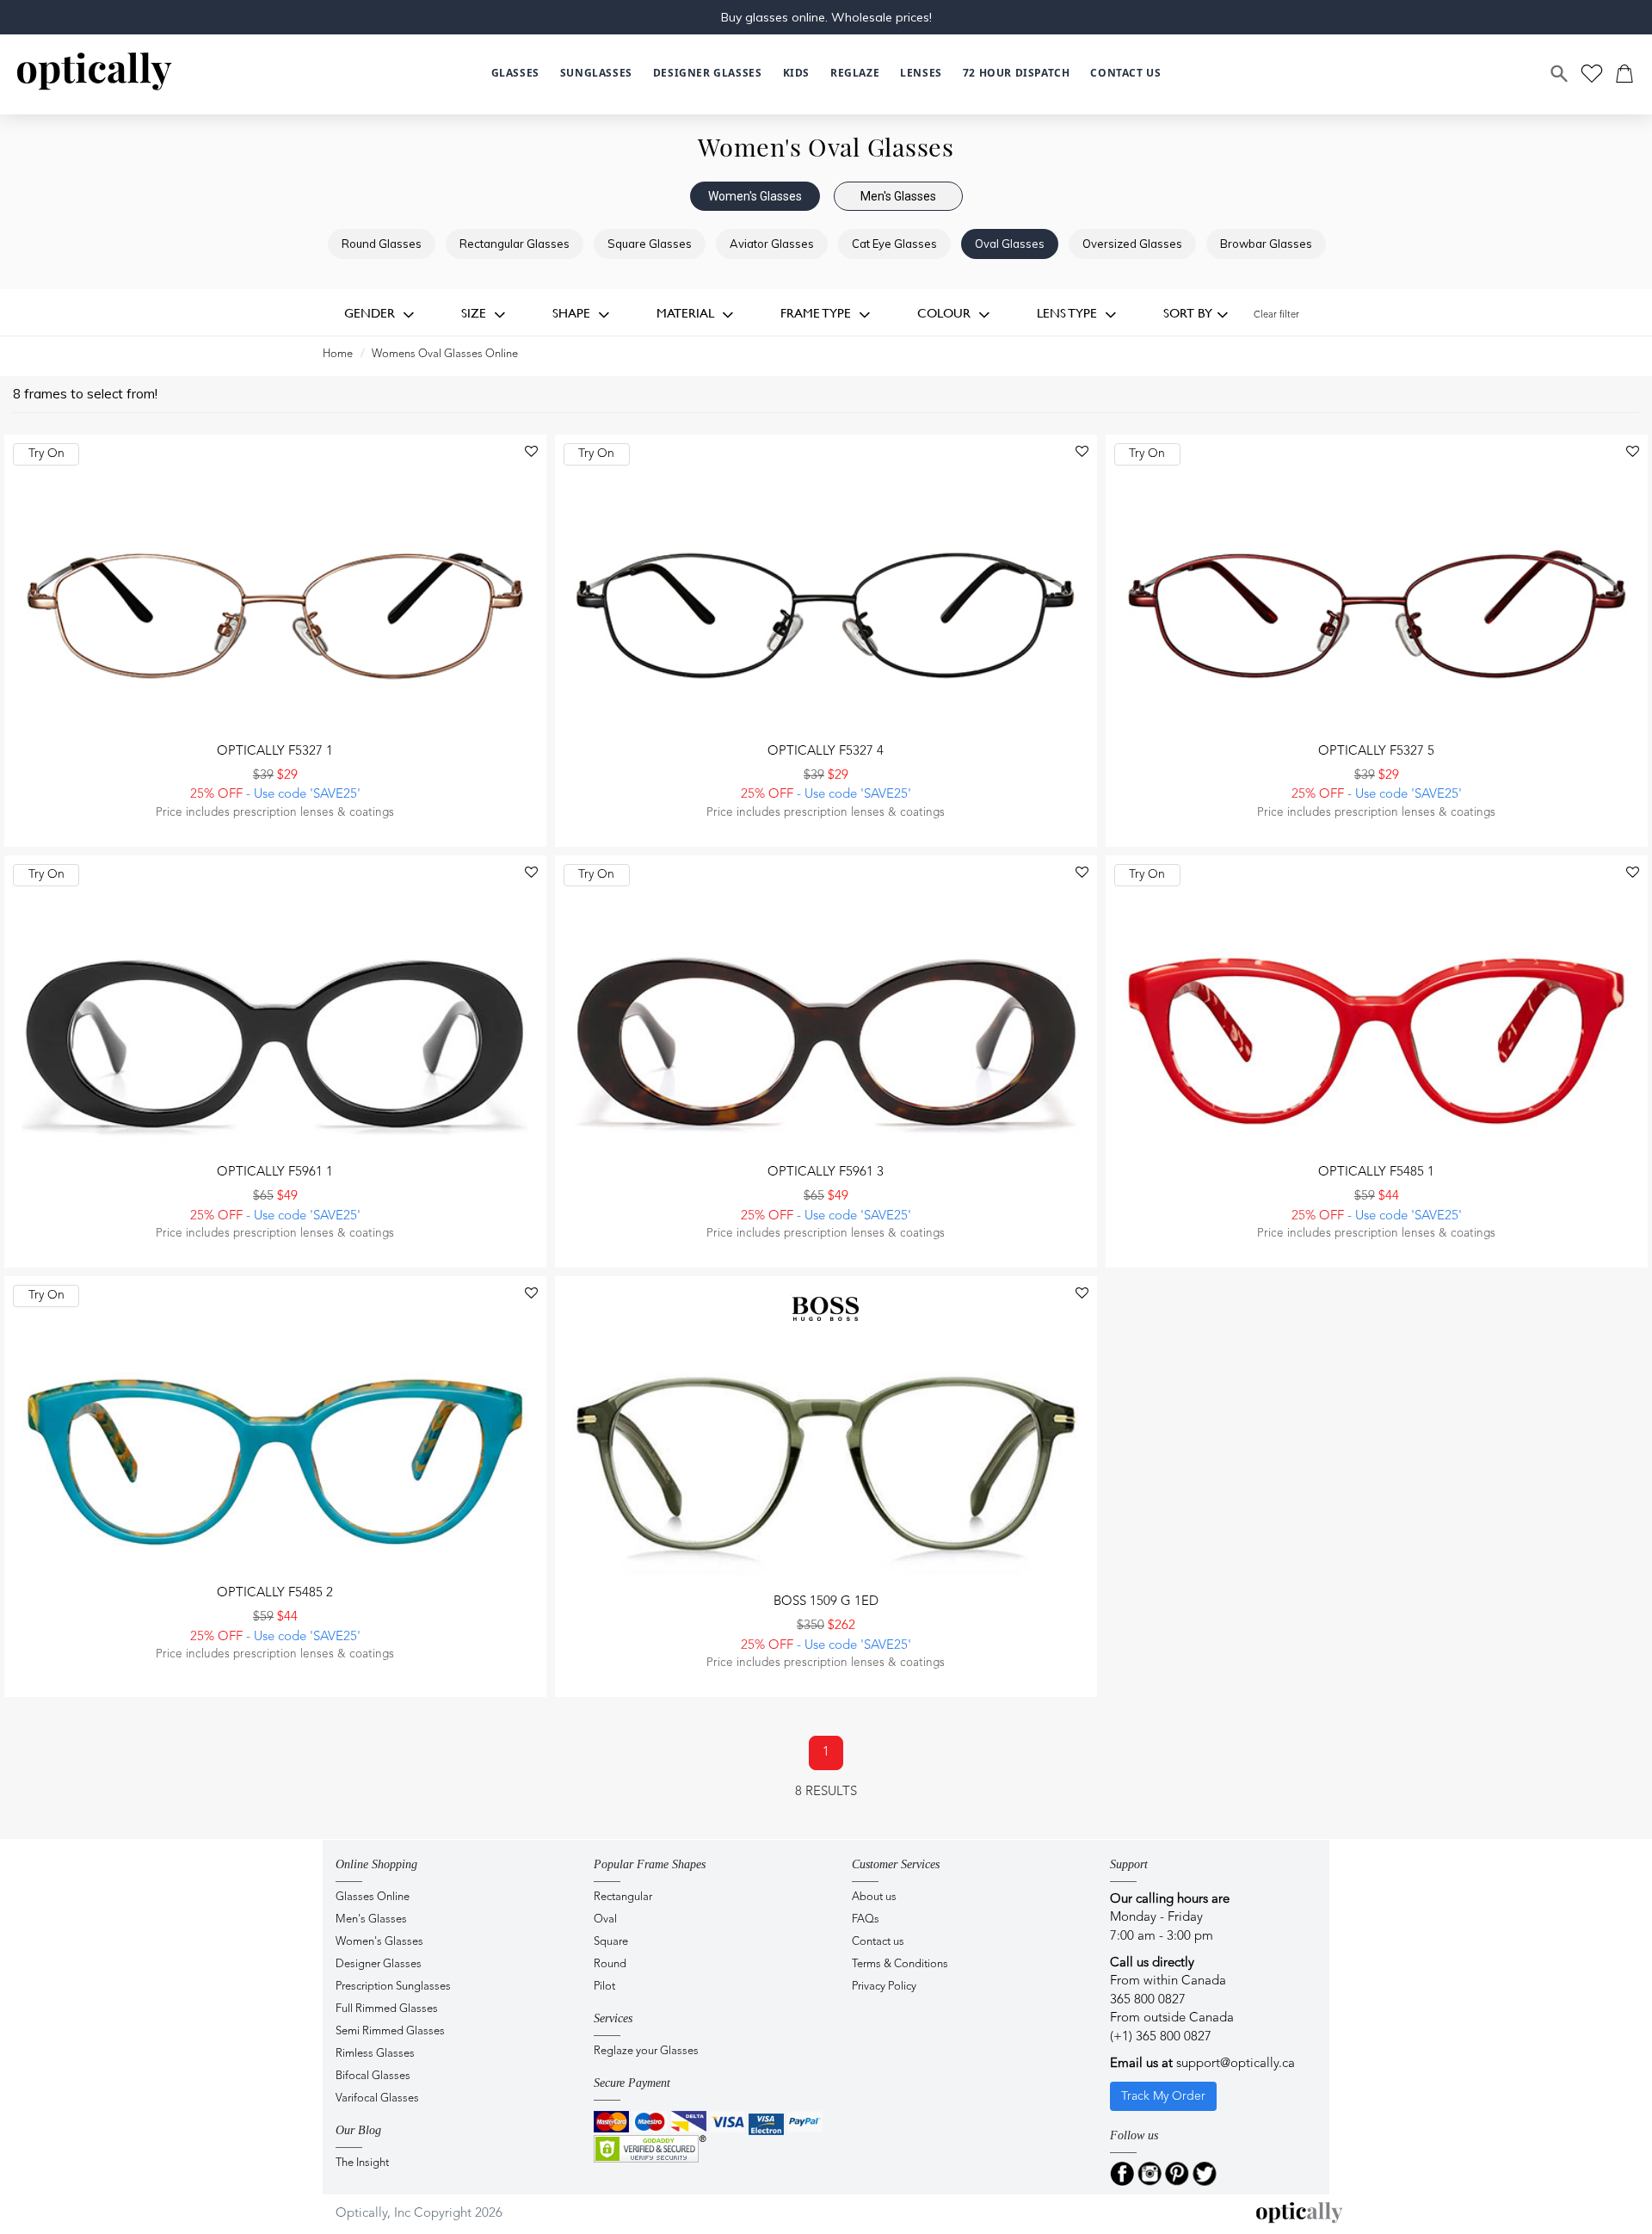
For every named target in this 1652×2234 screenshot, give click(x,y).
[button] (796, 74)
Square (611, 1942)
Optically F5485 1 (1376, 1173)
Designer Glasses (379, 1964)
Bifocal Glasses (373, 2076)
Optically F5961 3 (826, 1173)
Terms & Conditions (900, 1964)
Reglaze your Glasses (646, 2051)
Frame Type (817, 313)
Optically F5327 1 (275, 752)
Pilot (604, 1987)
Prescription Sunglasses (393, 1987)
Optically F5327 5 (1376, 752)
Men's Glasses (898, 196)
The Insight (362, 2163)
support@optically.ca (1236, 2064)
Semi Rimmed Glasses (390, 2031)
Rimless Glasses (375, 2054)
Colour (946, 313)
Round (610, 1964)
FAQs (866, 1919)
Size (475, 313)
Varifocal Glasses (377, 2098)
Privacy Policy (884, 1987)
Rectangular (623, 1897)
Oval (605, 1919)
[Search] (1560, 74)
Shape (573, 313)
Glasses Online (373, 1897)
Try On (46, 454)
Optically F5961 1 (275, 1173)
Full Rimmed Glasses (387, 2009)
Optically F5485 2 (275, 1593)
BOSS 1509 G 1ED (826, 1602)
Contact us (878, 1942)
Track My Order (1163, 2096)
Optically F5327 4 (826, 752)
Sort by (1188, 313)
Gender (371, 313)
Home (338, 354)
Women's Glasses (755, 196)
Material (687, 313)
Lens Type (1069, 313)
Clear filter (1276, 315)
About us (874, 1897)
